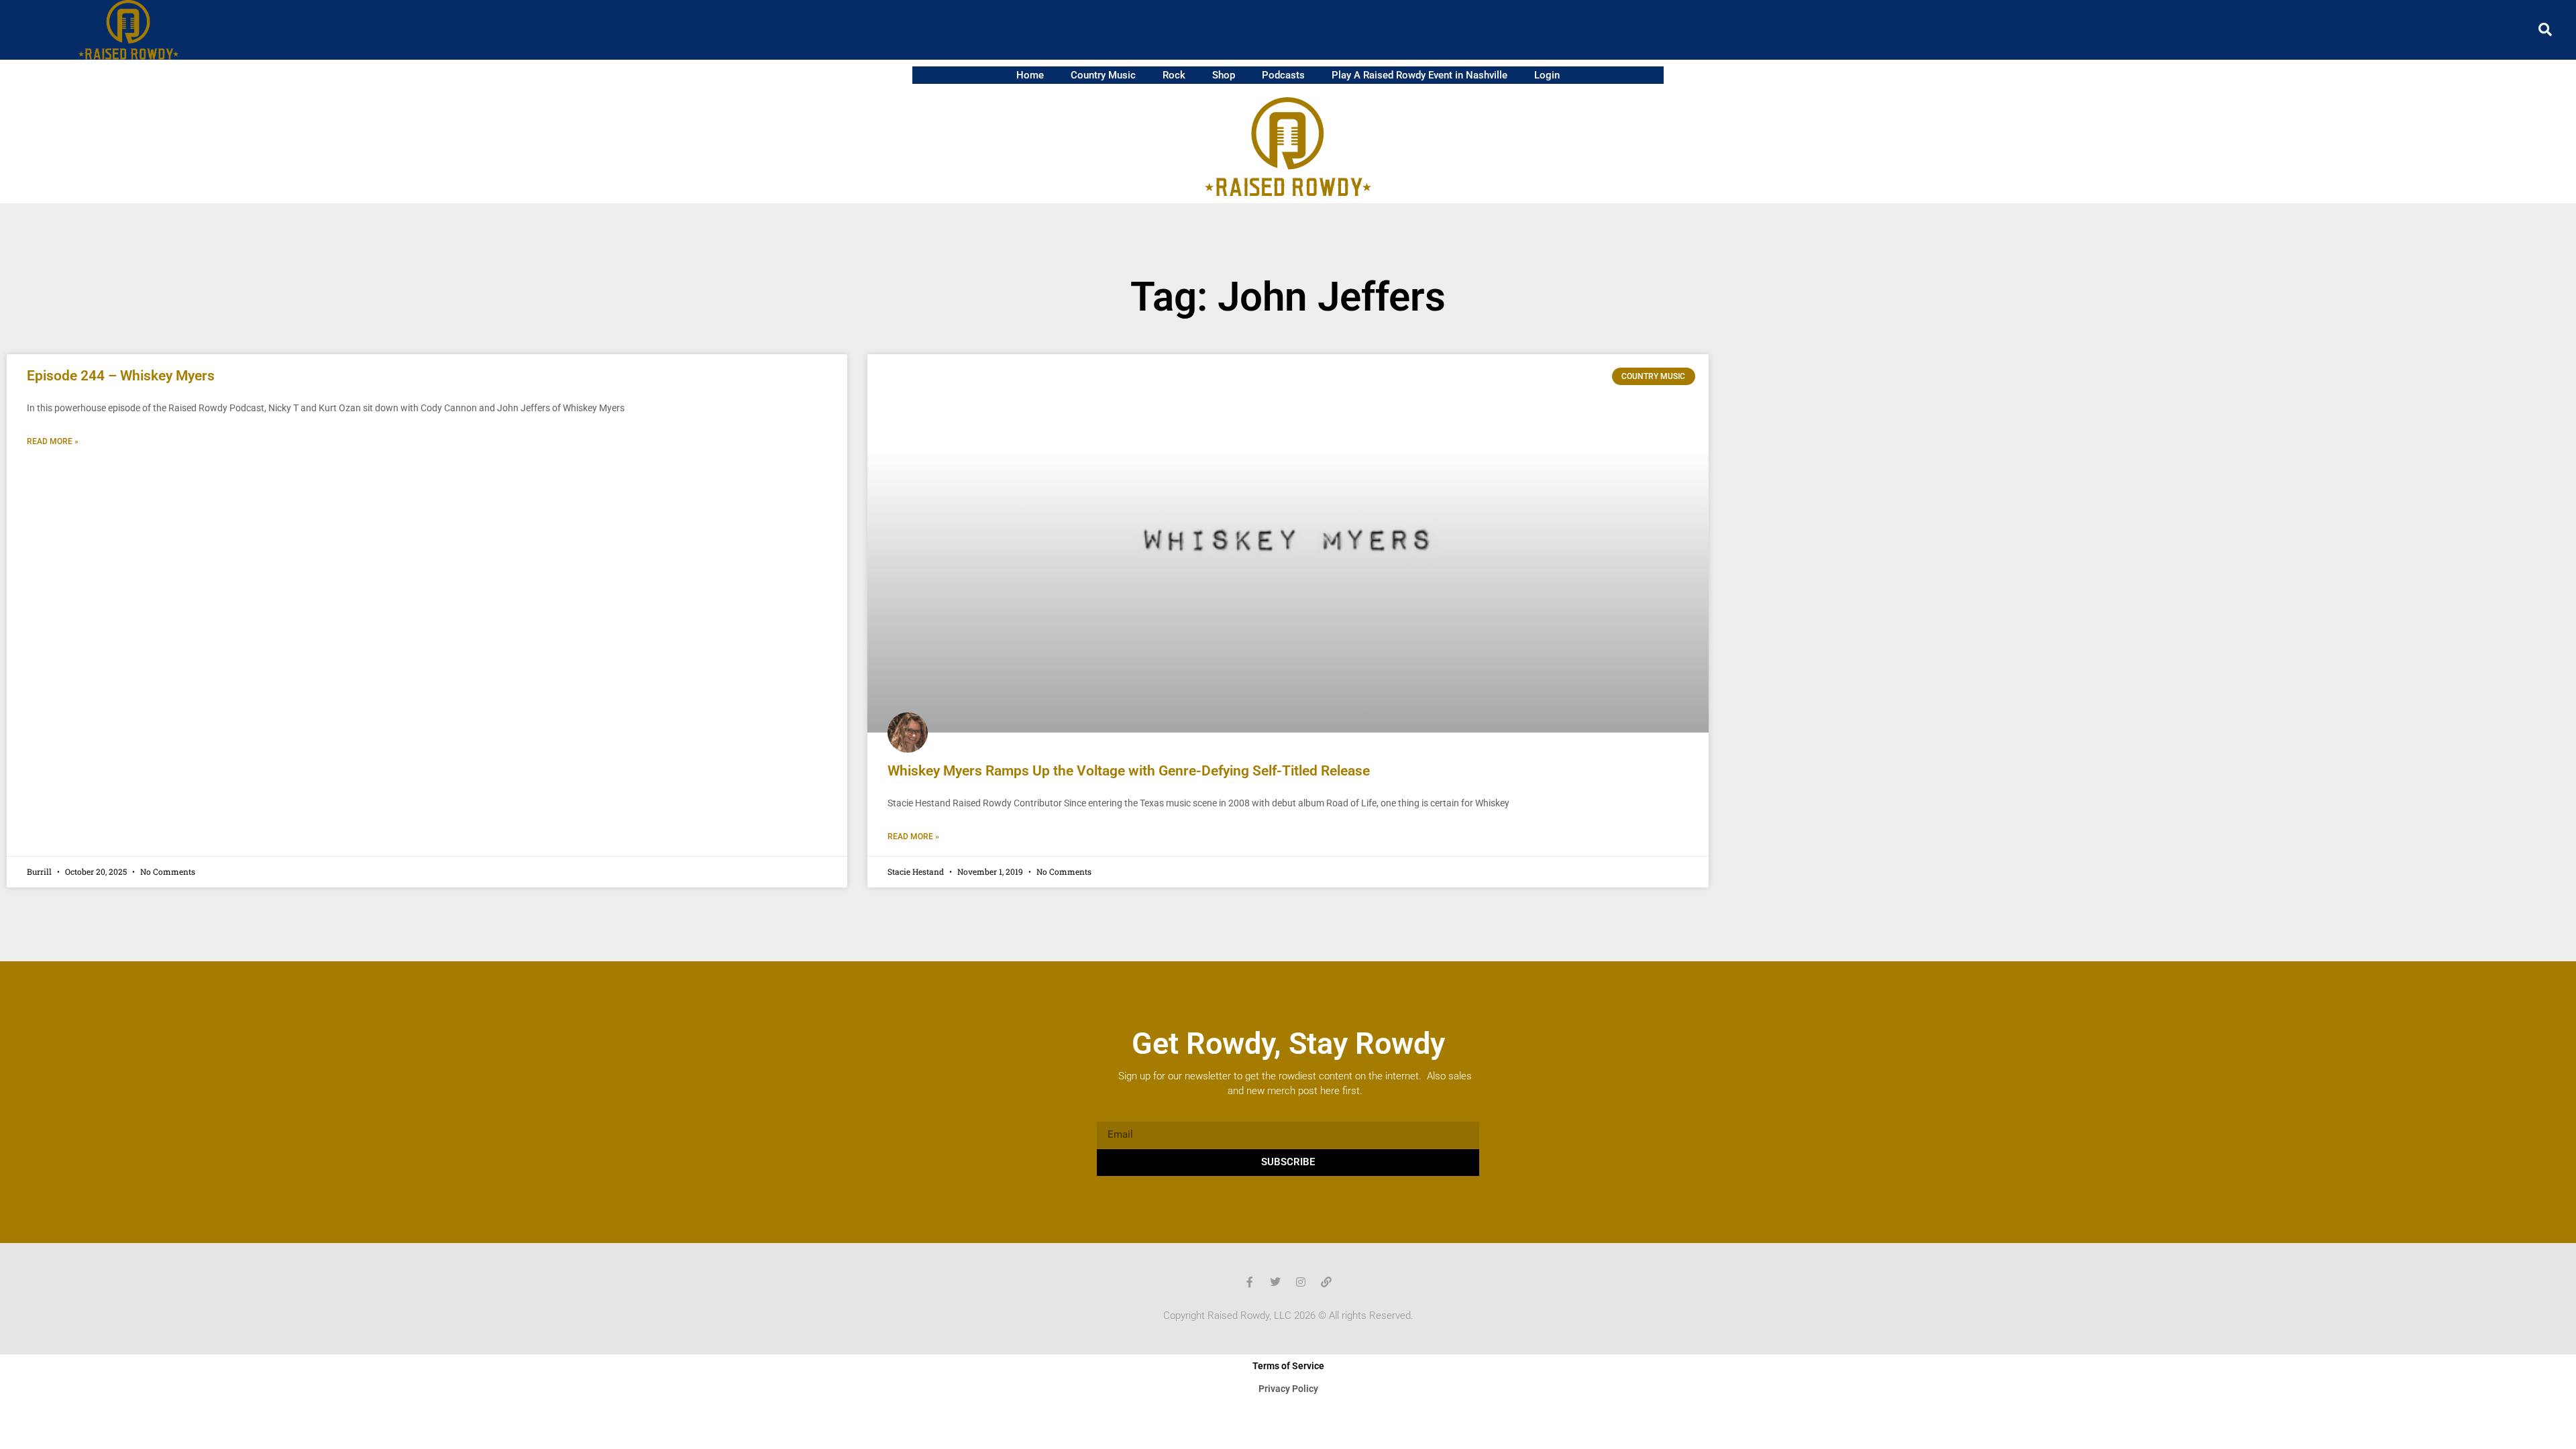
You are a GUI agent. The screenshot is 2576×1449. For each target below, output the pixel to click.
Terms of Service (1288, 1366)
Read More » (53, 441)
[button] (2545, 30)
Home (1030, 75)
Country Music (1103, 75)
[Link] (1326, 1282)
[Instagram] (1301, 1282)
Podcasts (1283, 75)
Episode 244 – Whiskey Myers (121, 376)
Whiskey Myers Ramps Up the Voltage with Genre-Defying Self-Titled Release (1129, 771)
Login (1547, 75)
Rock (1174, 75)
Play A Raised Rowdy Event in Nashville (1419, 75)
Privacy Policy (1288, 1389)
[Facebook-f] (1250, 1282)
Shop (1224, 75)
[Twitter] (1275, 1282)
